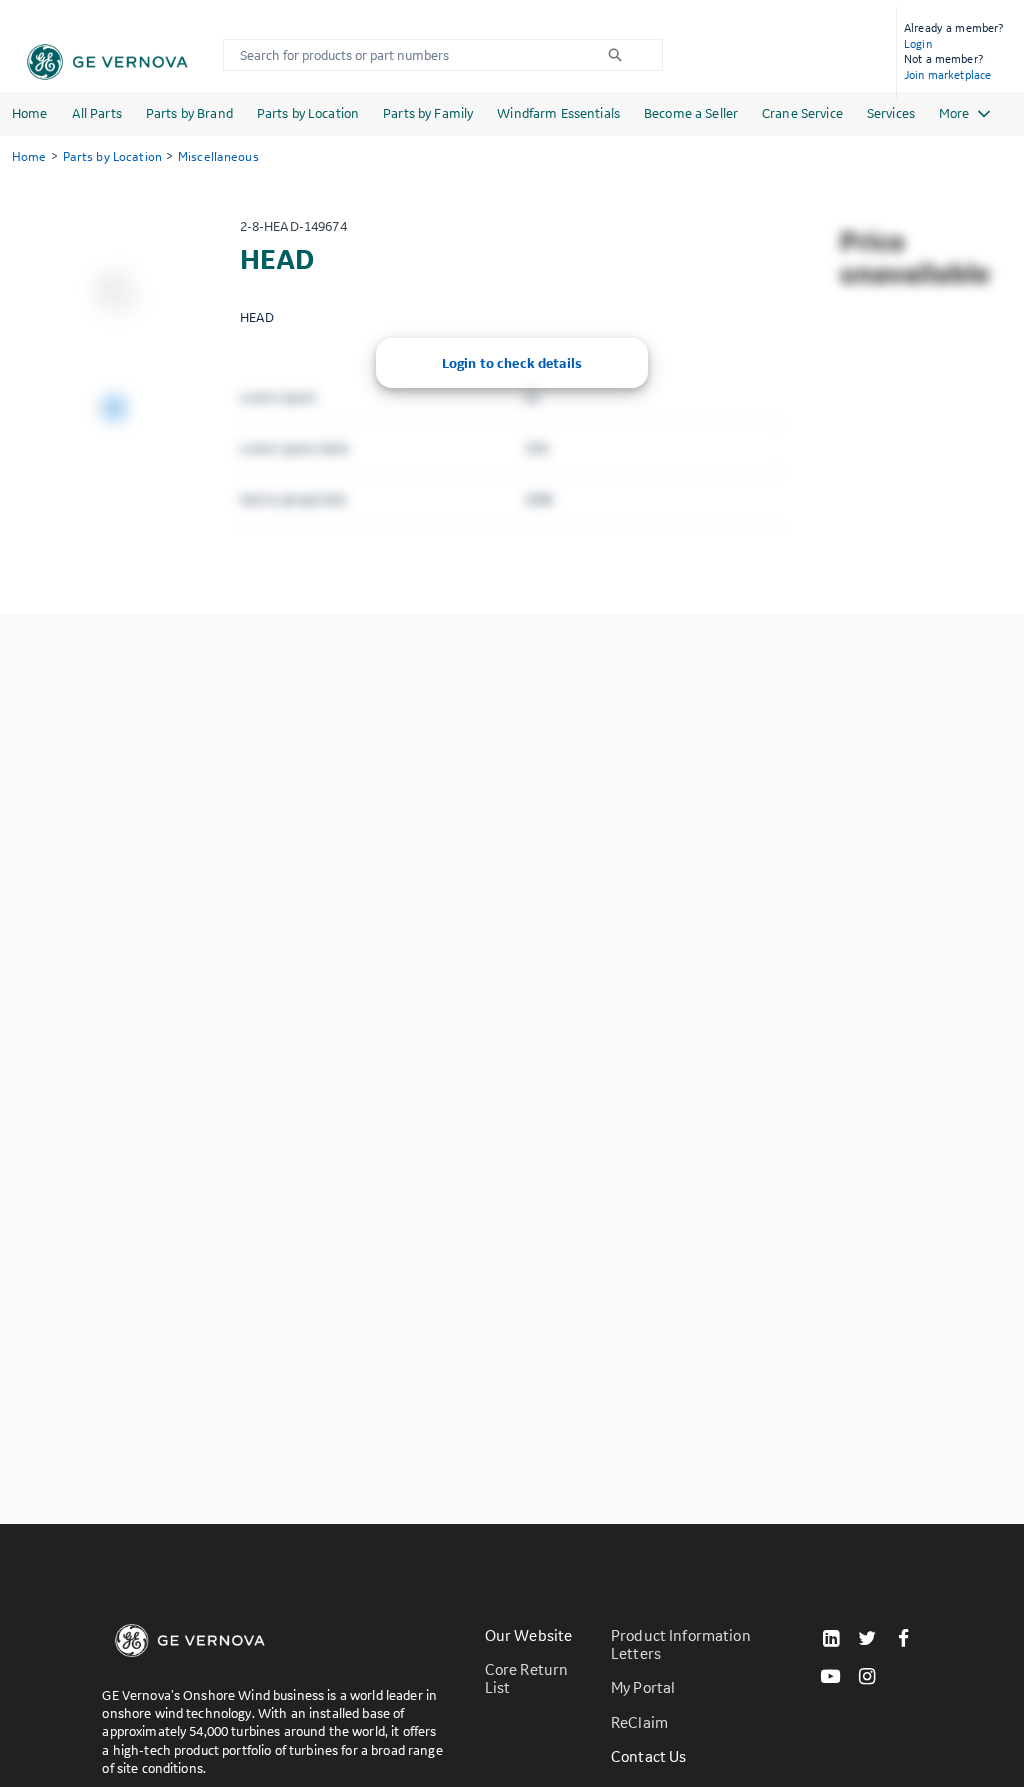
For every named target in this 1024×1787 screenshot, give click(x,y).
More (954, 113)
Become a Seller (691, 113)
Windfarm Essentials (558, 113)
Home (30, 113)
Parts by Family (428, 113)
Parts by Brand (189, 113)
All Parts (97, 113)
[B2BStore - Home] (107, 62)
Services (891, 113)
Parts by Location (308, 113)
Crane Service (802, 113)
